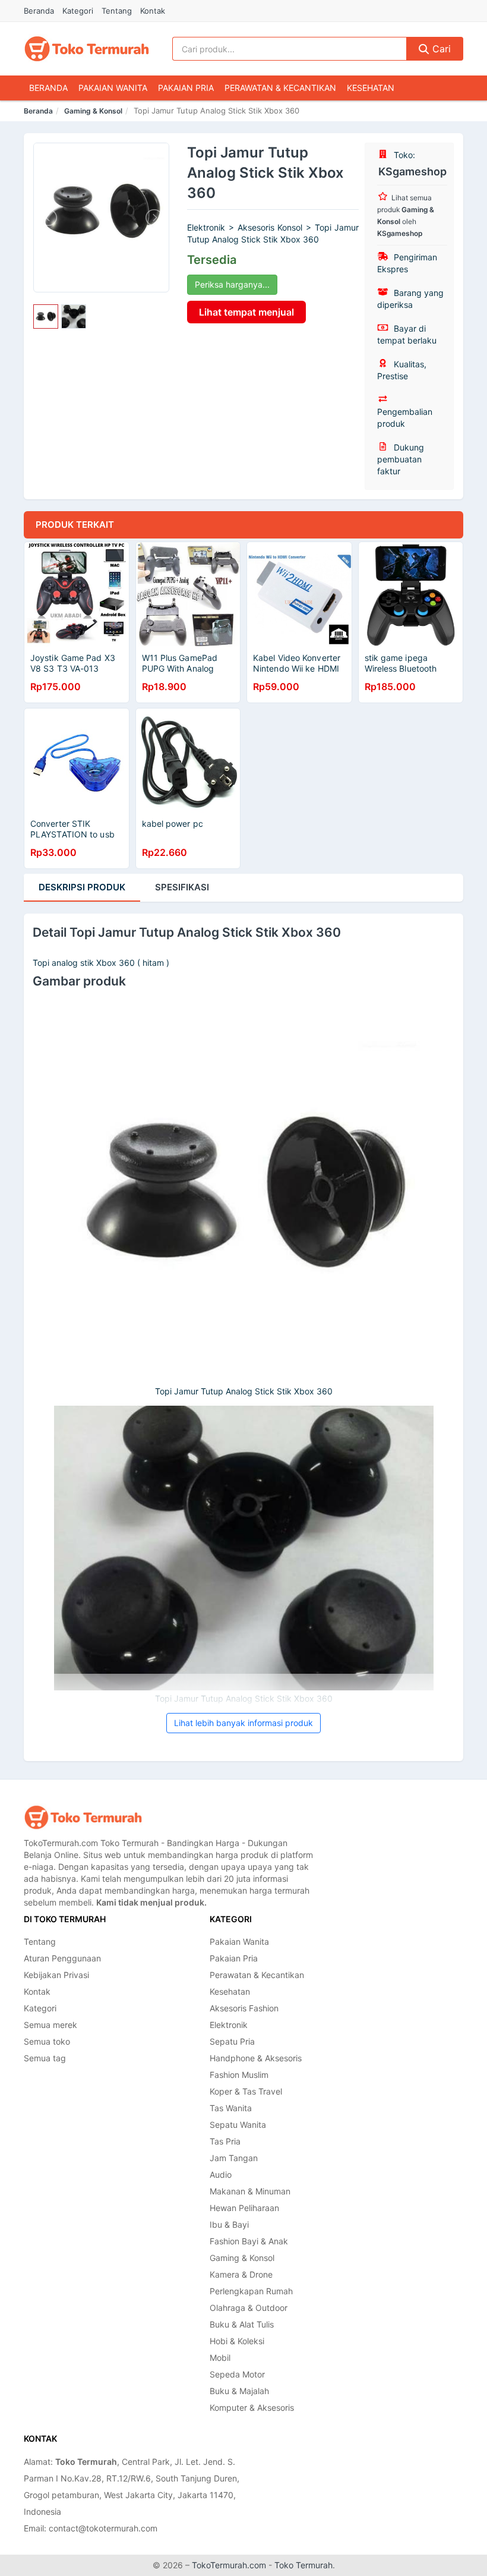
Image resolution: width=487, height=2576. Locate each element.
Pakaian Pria (186, 88)
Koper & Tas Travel (246, 2091)
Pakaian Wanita (113, 88)
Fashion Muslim (239, 2075)
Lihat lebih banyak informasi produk (243, 1723)
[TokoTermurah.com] (87, 49)
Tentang (117, 11)
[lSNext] (153, 218)
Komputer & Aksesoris (252, 2407)
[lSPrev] (49, 218)
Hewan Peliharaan (244, 2208)
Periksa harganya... (232, 284)
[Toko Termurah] (83, 1817)
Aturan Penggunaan (62, 1958)
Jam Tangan (234, 2158)
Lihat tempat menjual (246, 312)
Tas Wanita (231, 2108)
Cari (440, 49)
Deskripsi (82, 887)
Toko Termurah (303, 2565)
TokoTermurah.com (229, 2565)
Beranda (39, 11)
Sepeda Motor (237, 2374)
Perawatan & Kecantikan (280, 88)
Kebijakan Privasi (56, 1975)
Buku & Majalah (239, 2391)
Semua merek (50, 2025)
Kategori (78, 11)
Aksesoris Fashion (244, 2008)
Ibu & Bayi (229, 2224)
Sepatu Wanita (238, 2125)
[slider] (46, 317)
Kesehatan (371, 88)
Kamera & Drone (241, 2274)
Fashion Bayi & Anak (249, 2241)
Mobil (220, 2358)
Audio (221, 2175)
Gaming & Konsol (93, 111)
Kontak (153, 11)
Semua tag (45, 2058)
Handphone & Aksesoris (256, 2058)
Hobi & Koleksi (237, 2341)
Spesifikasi (182, 887)
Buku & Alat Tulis (242, 2324)
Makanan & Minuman (250, 2191)
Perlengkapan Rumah (251, 2291)
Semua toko (47, 2041)
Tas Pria (225, 2141)
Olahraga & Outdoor (249, 2308)
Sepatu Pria (232, 2041)
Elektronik (229, 2025)
